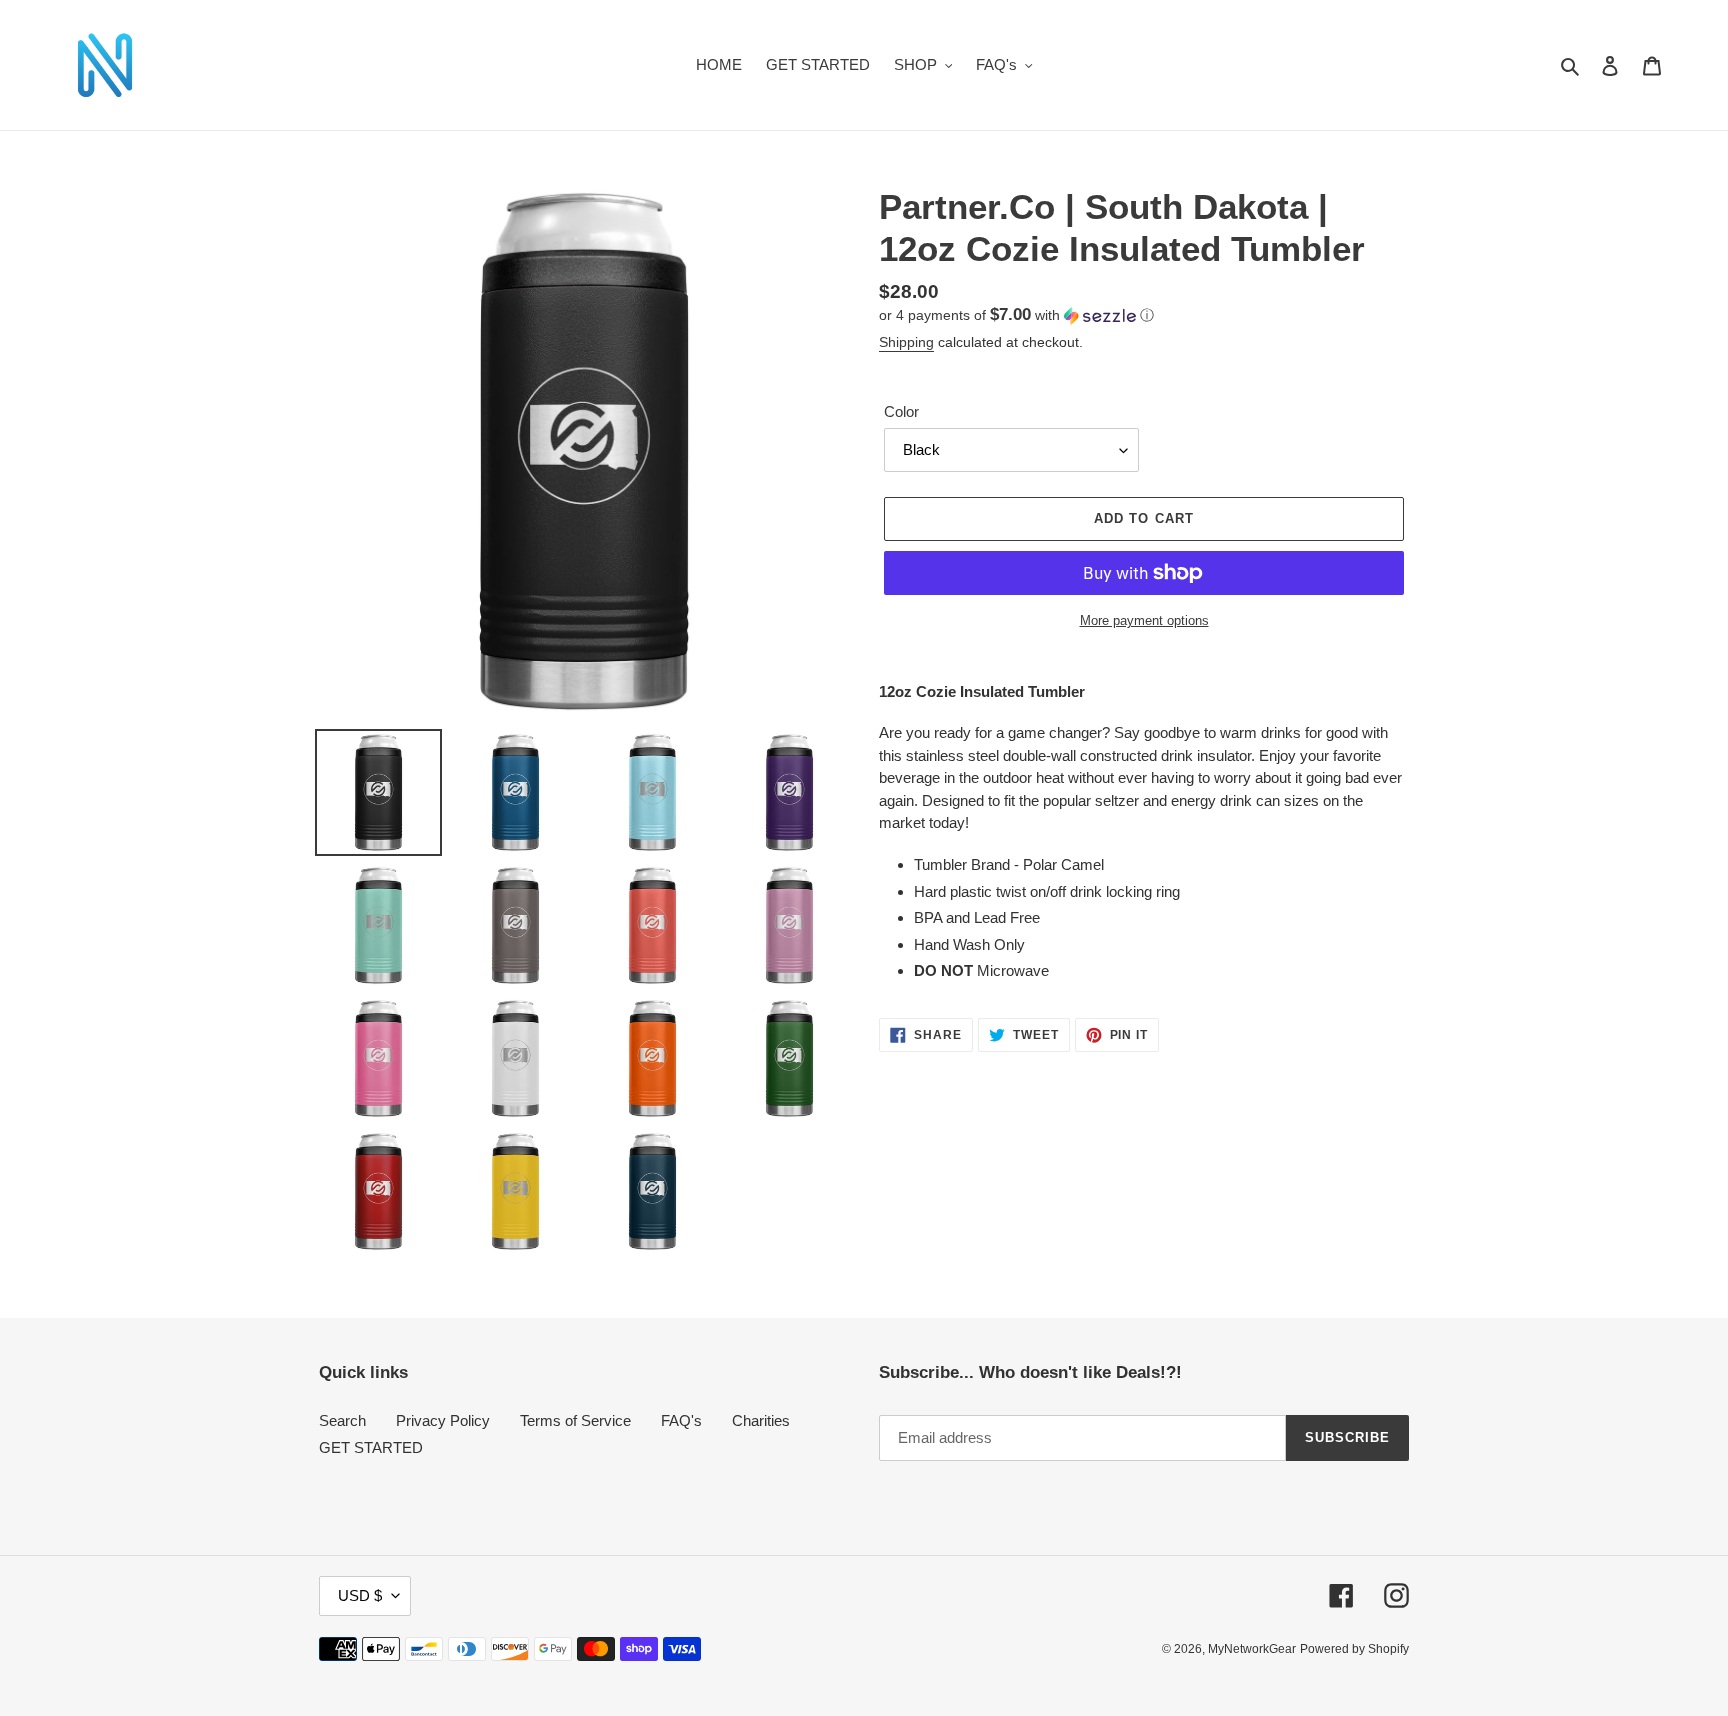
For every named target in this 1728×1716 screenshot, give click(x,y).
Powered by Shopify (1354, 1649)
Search (342, 1420)
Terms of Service (575, 1420)
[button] (1016, 315)
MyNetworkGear (1252, 1649)
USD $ (360, 1595)
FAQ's (681, 1420)
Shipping (906, 342)
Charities (761, 1420)
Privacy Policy (443, 1420)
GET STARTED (371, 1447)
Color (901, 411)
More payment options (1144, 620)
